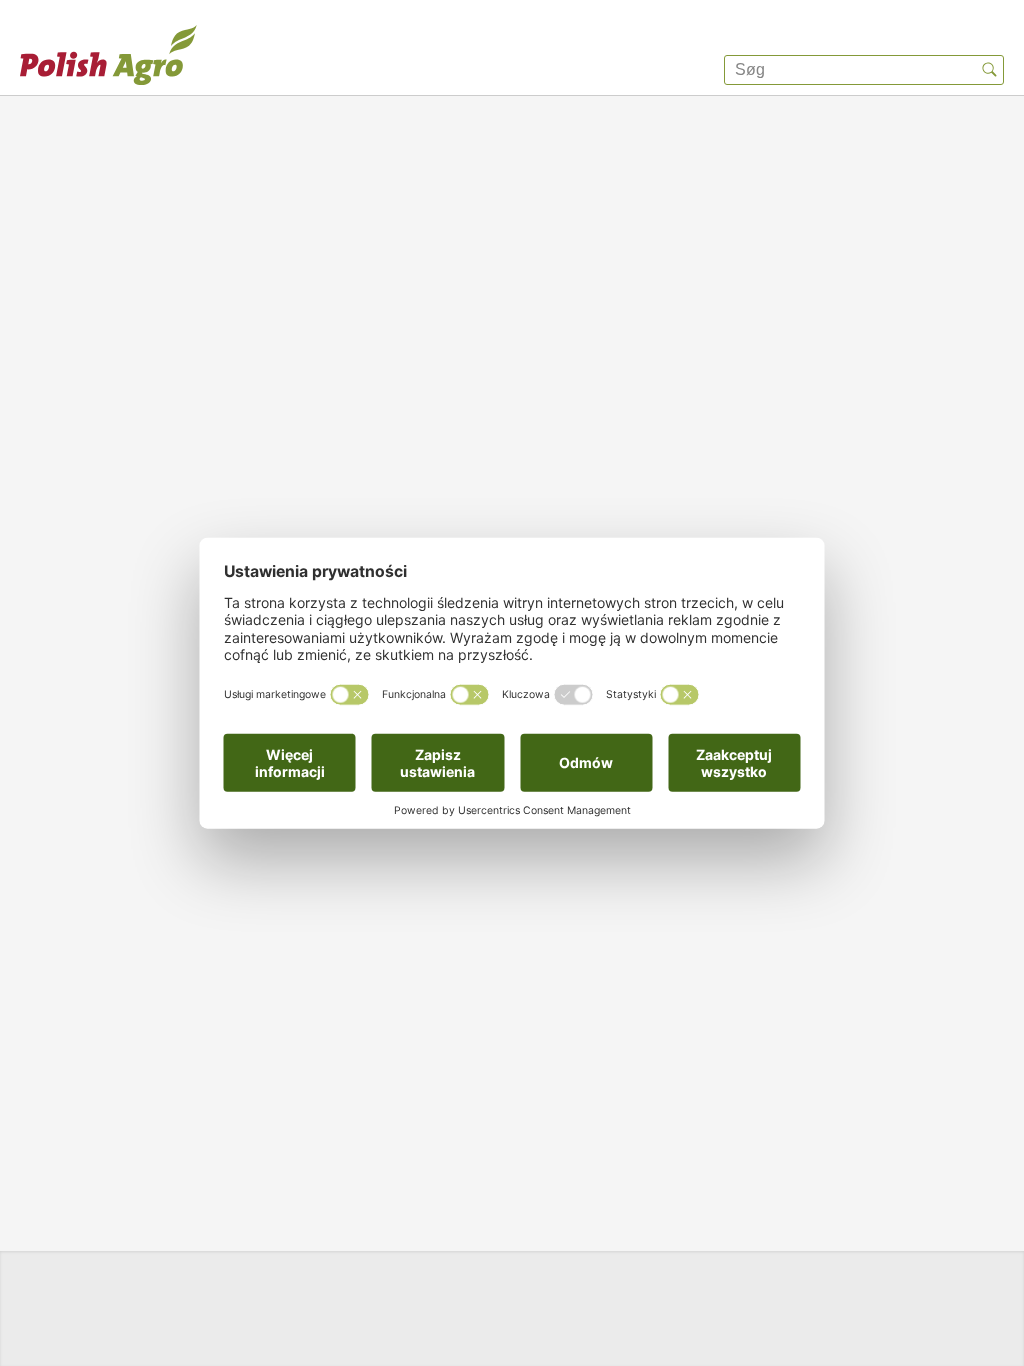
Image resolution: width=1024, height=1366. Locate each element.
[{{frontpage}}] (108, 55)
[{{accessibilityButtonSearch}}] (989, 70)
